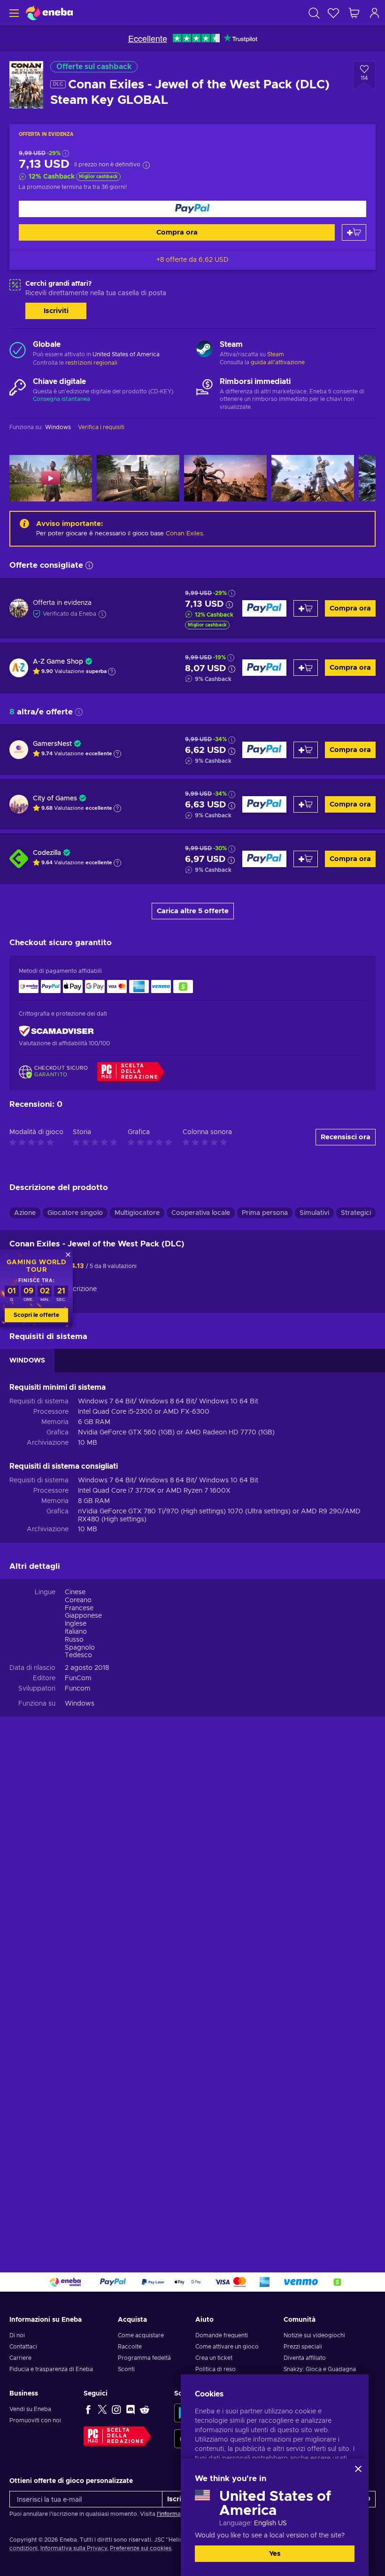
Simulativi (314, 1213)
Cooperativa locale (201, 1213)
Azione (25, 1213)
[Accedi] (375, 13)
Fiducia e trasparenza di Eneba (51, 2369)
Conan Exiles (184, 534)
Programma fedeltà (144, 2358)
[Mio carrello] (354, 13)
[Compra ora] (192, 209)
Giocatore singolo (75, 1213)
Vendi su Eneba (30, 2409)
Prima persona (265, 1213)
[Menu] (13, 13)
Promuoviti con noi (35, 2420)
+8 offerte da (192, 260)
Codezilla (47, 853)
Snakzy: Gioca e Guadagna (320, 2369)
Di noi (17, 2335)
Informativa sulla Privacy (74, 2548)
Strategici (356, 1213)
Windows (80, 1704)
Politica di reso (216, 2369)
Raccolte (130, 2347)
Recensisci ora (346, 1137)
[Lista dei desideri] (333, 13)
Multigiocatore (137, 1213)
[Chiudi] (358, 2469)
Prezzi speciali (303, 2347)
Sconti (126, 2369)
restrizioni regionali (91, 363)
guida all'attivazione (278, 362)
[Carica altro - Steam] (204, 350)
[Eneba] (49, 13)
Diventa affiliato (305, 2358)
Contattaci (23, 2347)
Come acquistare (141, 2335)
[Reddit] (145, 2409)
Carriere (20, 2358)
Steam (276, 354)
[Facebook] (88, 2409)
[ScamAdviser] (56, 1031)
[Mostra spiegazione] (112, 672)
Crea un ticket (214, 2358)
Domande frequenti (222, 2335)
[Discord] (131, 2409)
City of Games (55, 799)
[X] (102, 2409)
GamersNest (52, 744)
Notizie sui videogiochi (314, 2335)
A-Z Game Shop (58, 662)
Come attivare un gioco (227, 2347)
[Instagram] (116, 2409)
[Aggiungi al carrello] (354, 232)
